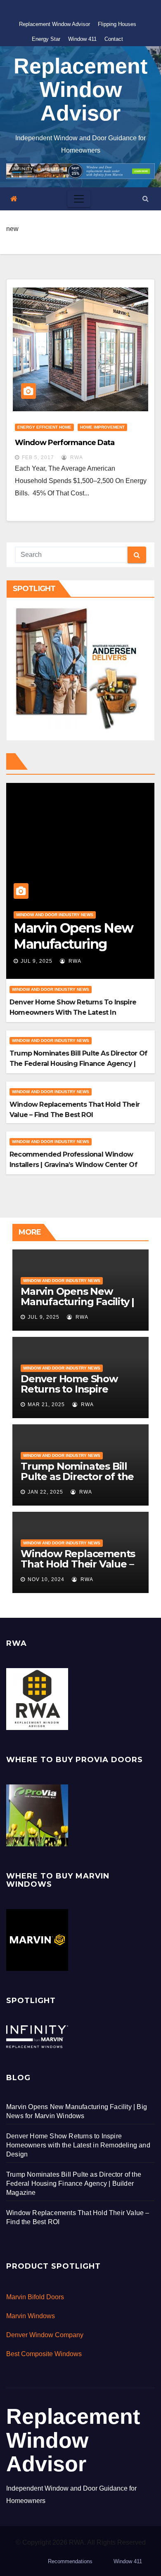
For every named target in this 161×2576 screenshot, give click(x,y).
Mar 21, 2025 (46, 1405)
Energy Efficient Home (44, 427)
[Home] (14, 199)
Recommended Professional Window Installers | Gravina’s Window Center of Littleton (73, 1165)
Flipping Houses (117, 24)
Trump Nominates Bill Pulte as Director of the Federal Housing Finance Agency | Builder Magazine (78, 1064)
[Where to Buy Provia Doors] (37, 1815)
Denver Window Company (45, 2335)
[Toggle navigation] (79, 199)
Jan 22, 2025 (45, 1492)
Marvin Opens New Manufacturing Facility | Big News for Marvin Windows (77, 1307)
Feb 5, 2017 (38, 457)
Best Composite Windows (44, 2354)
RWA (76, 457)
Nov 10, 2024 (46, 1579)
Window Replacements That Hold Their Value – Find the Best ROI (78, 1564)
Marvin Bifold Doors (35, 2297)
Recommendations (70, 2561)
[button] (146, 199)
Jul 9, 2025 (37, 961)
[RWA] (37, 1699)
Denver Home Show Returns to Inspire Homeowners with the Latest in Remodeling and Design (73, 1012)
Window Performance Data (65, 443)
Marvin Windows (31, 2316)
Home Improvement (102, 427)
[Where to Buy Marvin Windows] (37, 1940)
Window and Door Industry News (55, 915)
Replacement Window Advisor (54, 24)
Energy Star (46, 39)
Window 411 (82, 39)
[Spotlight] (37, 2036)
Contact (114, 39)
